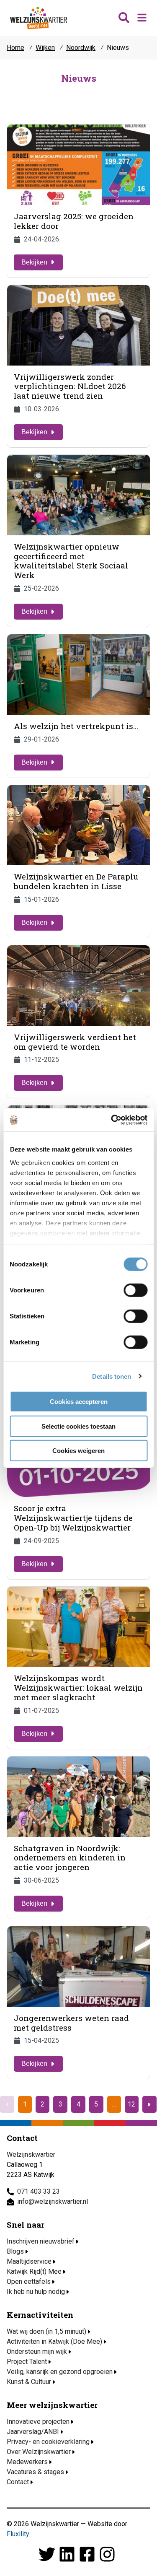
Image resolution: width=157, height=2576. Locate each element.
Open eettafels (29, 2282)
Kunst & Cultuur (29, 2382)
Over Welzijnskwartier (39, 2452)
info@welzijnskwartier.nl (53, 2201)
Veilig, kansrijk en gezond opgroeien (60, 2372)
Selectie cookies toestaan (78, 1426)
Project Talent (27, 2362)
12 (131, 2104)
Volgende (149, 2104)
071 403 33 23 (39, 2191)
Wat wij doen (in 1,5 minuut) (46, 2331)
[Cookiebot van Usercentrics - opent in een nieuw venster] (112, 1120)
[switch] (135, 1290)
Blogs (15, 2251)
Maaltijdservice (29, 2261)
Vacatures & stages (35, 2472)
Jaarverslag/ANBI (33, 2432)
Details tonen (112, 1376)
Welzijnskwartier (39, 18)
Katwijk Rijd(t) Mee (34, 2271)
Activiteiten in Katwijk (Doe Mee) (54, 2341)
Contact (18, 2482)
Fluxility (18, 2534)
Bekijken (34, 262)
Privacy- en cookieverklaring (48, 2442)
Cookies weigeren (78, 1451)
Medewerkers (27, 2462)
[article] (78, 201)
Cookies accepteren (79, 1402)
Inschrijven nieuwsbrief (41, 2241)
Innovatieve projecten (38, 2422)
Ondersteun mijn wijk (37, 2352)
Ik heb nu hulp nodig (36, 2292)
